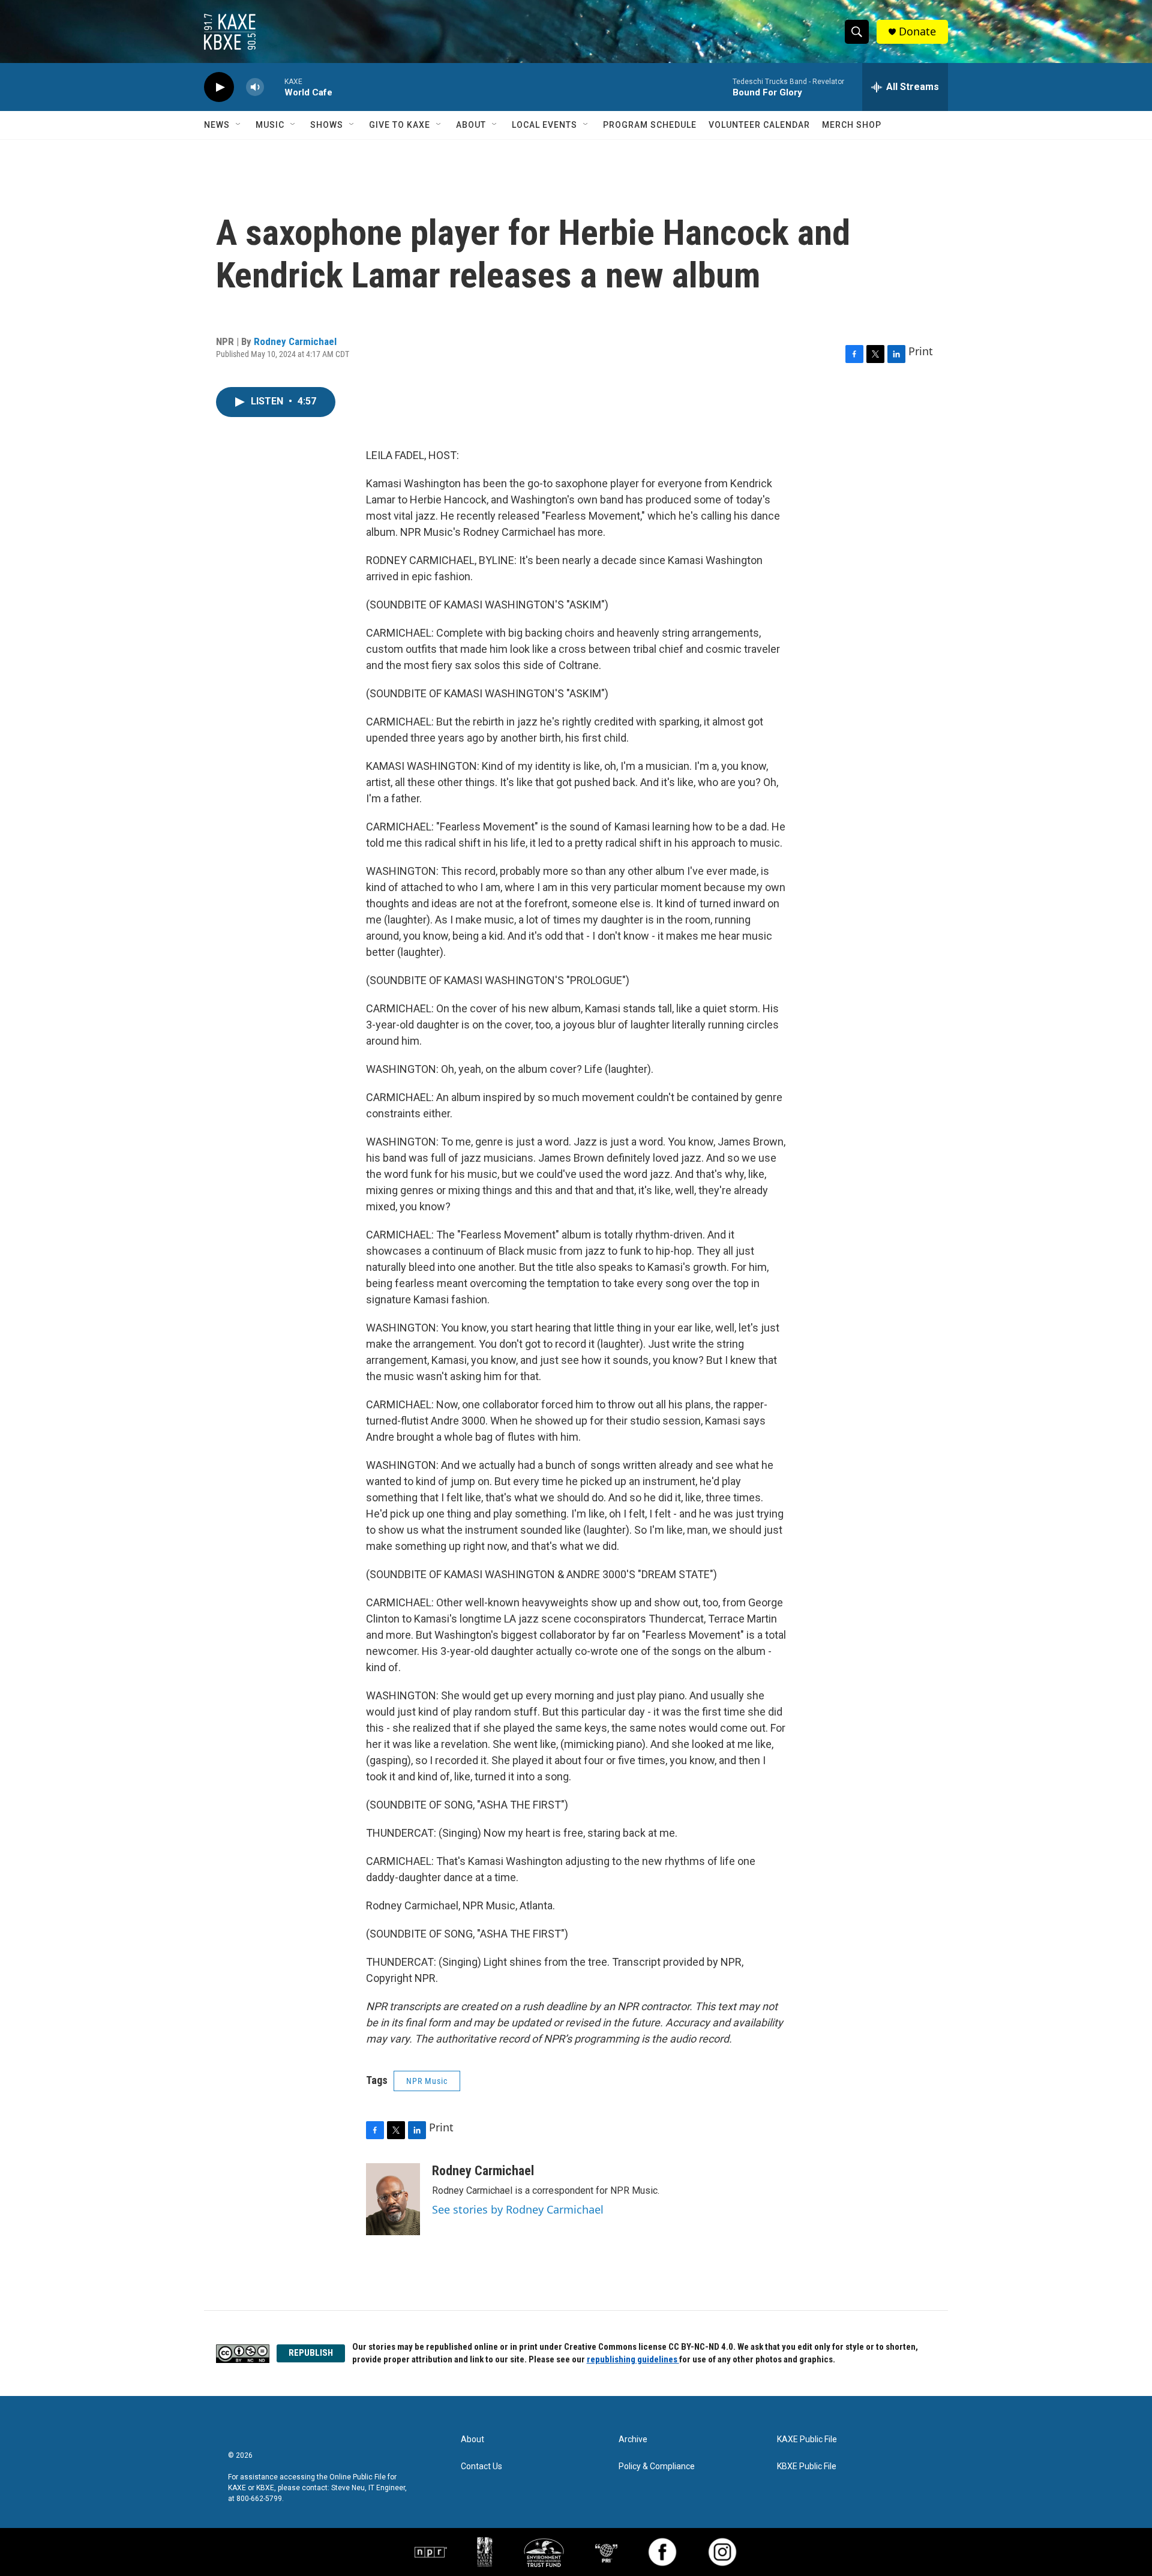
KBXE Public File (807, 2466)
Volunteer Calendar (759, 125)
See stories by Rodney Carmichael (518, 2209)
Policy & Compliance (657, 2466)
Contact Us (481, 2466)
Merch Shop (852, 125)
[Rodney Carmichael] (393, 2199)
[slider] (274, 87)
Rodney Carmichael (295, 341)
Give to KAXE (400, 125)
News (217, 125)
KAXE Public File (807, 2439)
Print (921, 351)
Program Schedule (650, 125)
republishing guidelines (633, 2359)
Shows (327, 125)
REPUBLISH (311, 2353)
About (471, 125)
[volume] (255, 87)
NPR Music (427, 2081)
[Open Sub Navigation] (239, 125)
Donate (917, 32)
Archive (633, 2439)
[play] (219, 87)
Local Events (544, 125)
